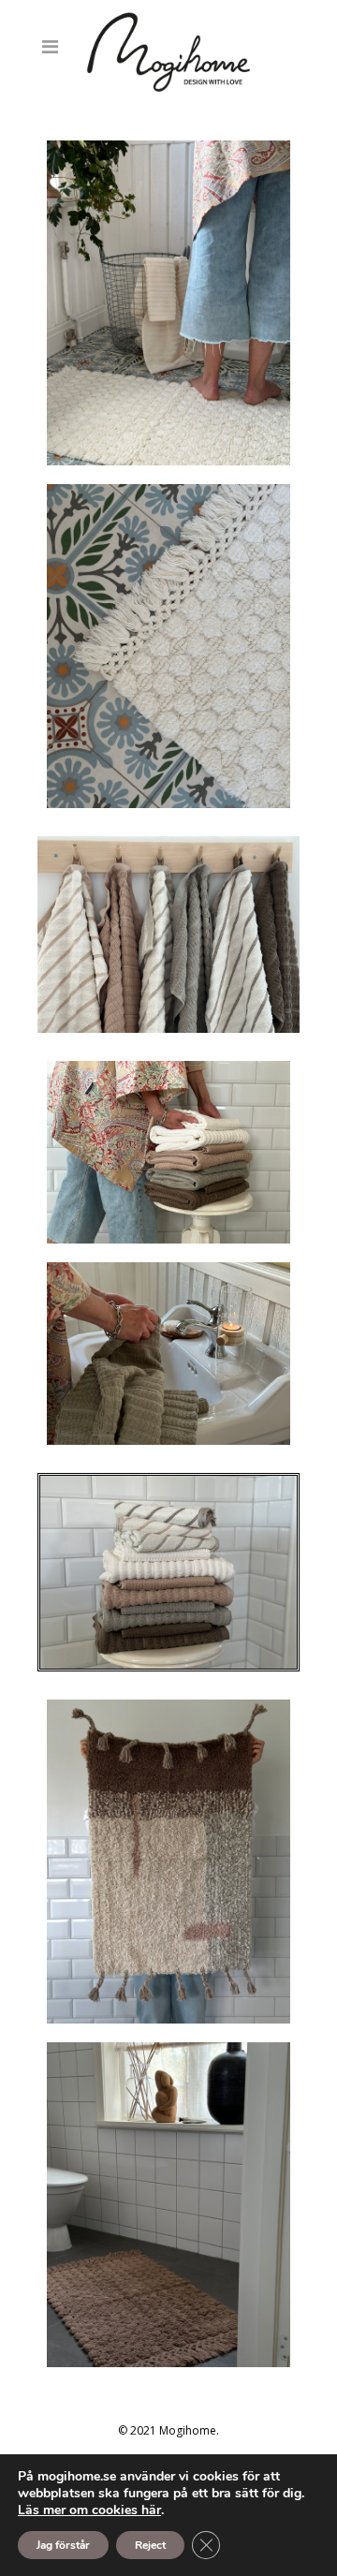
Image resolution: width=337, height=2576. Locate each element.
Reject (150, 2545)
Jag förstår (63, 2545)
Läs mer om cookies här (89, 2510)
